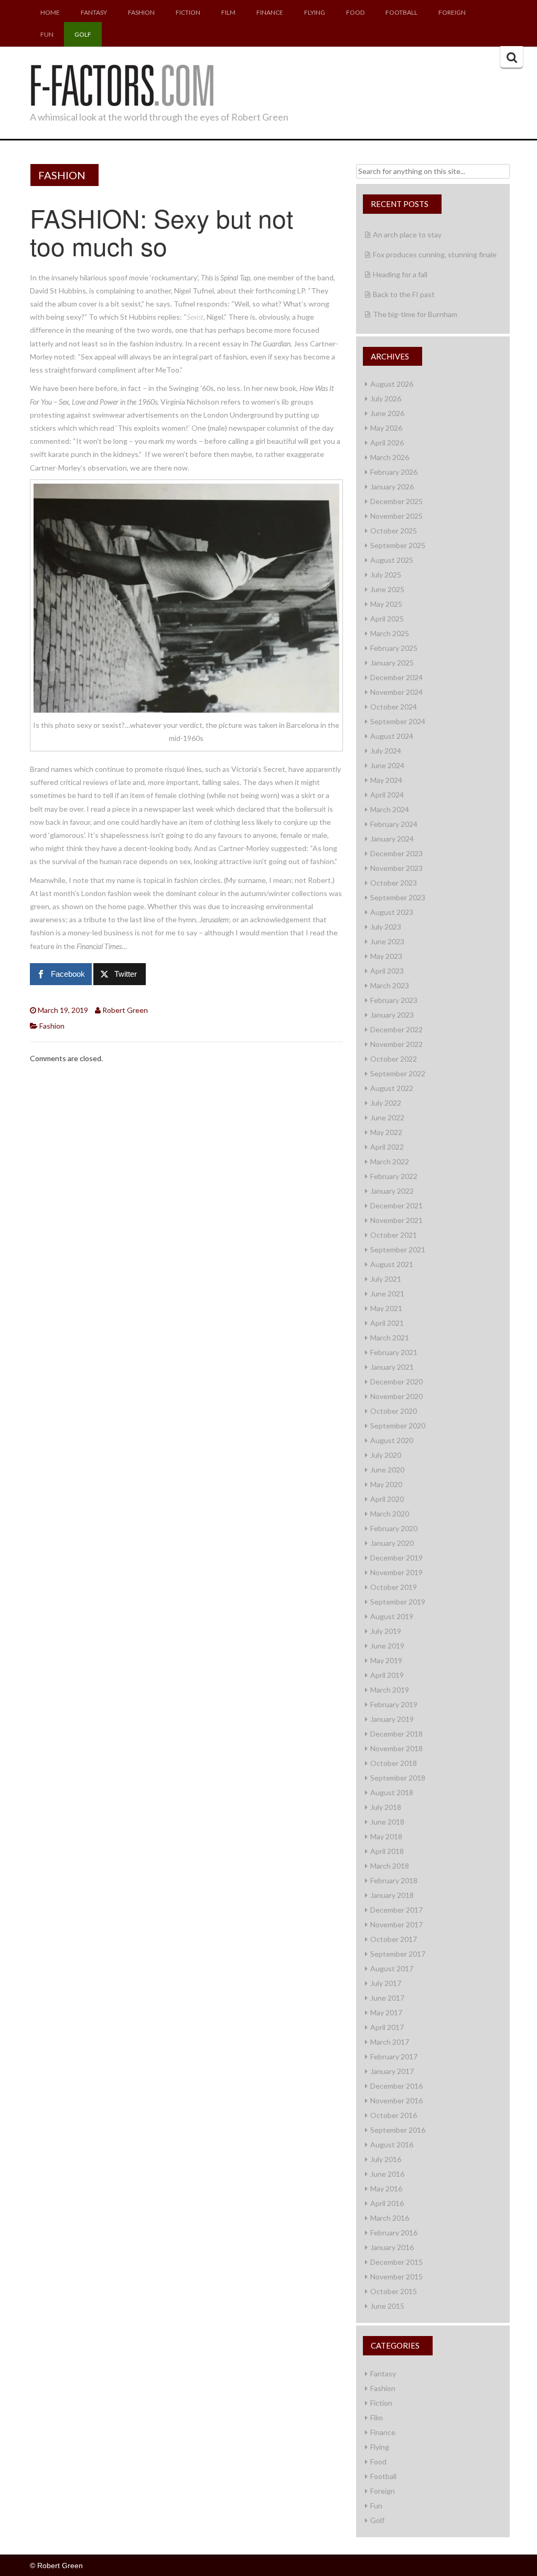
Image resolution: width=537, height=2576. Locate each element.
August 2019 (392, 1616)
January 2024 (392, 839)
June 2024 (387, 765)
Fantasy (94, 12)
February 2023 (394, 1000)
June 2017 (387, 1998)
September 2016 (398, 2130)
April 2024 (387, 795)
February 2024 (394, 824)
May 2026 (386, 428)
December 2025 (396, 501)
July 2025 (386, 575)
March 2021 (390, 1338)
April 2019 (387, 1675)
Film (228, 12)
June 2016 (387, 2174)
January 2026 (392, 487)
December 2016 (396, 2086)
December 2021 (396, 1205)
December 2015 (396, 2262)
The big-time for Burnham (415, 314)
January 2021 (392, 1367)
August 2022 (392, 1088)
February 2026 (394, 472)
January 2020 (392, 1543)
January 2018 (392, 1895)
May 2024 (386, 780)
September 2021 (398, 1249)
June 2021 (387, 1294)
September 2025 (398, 545)
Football (401, 12)
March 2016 (390, 2218)
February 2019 (394, 1704)
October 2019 (394, 1587)
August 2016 (392, 2144)
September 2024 (398, 721)
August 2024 (392, 736)
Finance (270, 12)
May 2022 (386, 1132)
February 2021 (394, 1352)
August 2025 (392, 560)
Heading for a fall (400, 274)
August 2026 (392, 384)
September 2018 (398, 1778)
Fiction (188, 12)
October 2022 (394, 1059)
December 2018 (396, 1734)
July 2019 (386, 1631)
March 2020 (390, 1514)
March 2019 (390, 1690)
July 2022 (386, 1103)
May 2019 (386, 1660)
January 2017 (392, 2071)
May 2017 (386, 2012)
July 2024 (386, 751)
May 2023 (386, 956)
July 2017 (386, 1983)
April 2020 (387, 1499)
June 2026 (387, 413)
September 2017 (398, 1954)
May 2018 (386, 1836)
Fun (47, 34)
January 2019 (392, 1719)
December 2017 (396, 1910)
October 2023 (394, 883)
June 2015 (387, 2306)
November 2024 (396, 692)
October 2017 (394, 1939)
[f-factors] (122, 84)
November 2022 (396, 1044)
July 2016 (386, 2159)
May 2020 (386, 1484)
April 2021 (387, 1323)
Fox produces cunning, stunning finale (435, 254)
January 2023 (392, 1015)
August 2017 (392, 1968)
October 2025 (394, 531)
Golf (83, 34)
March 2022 (390, 1161)
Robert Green (125, 1010)
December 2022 (396, 1029)
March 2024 (390, 809)
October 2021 (394, 1235)
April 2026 (387, 443)
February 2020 (394, 1528)
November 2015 (396, 2277)
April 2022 (387, 1147)
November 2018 (396, 1748)
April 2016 (387, 2203)
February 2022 (394, 1176)
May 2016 (386, 2188)
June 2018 (387, 1822)
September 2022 (398, 1073)
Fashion (141, 12)
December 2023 (396, 853)
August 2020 (392, 1440)
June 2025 (387, 589)
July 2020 (386, 1455)
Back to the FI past (404, 294)
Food (355, 12)
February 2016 (394, 2233)
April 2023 (387, 971)
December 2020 (396, 1382)
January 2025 (392, 663)
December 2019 (396, 1558)
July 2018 (386, 1807)
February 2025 (394, 648)
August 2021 (392, 1264)
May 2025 (386, 604)
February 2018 (394, 1880)
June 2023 (387, 941)
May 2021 (386, 1308)
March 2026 (390, 457)
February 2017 (394, 2056)
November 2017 (396, 1924)
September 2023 (398, 897)
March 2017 (390, 2042)
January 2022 (392, 1191)
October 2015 (394, 2291)
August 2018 (392, 1792)
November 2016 (396, 2100)
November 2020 (396, 1396)
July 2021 (386, 1279)
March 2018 (390, 1866)
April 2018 (387, 1851)
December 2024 (396, 677)
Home (50, 12)
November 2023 (396, 868)
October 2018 (394, 1763)
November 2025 (396, 516)
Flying (315, 12)
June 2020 (387, 1470)
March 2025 (390, 633)
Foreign (452, 12)
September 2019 (398, 1602)
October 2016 (394, 2115)
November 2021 (396, 1220)
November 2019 (396, 1572)
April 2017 (387, 2027)
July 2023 (386, 927)
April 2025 (387, 619)
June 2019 (387, 1646)
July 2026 (386, 399)
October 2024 (394, 707)
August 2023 (392, 912)
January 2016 (392, 2247)
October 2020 (394, 1411)
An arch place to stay (407, 234)
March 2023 (390, 985)
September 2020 (398, 1426)
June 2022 (387, 1117)
